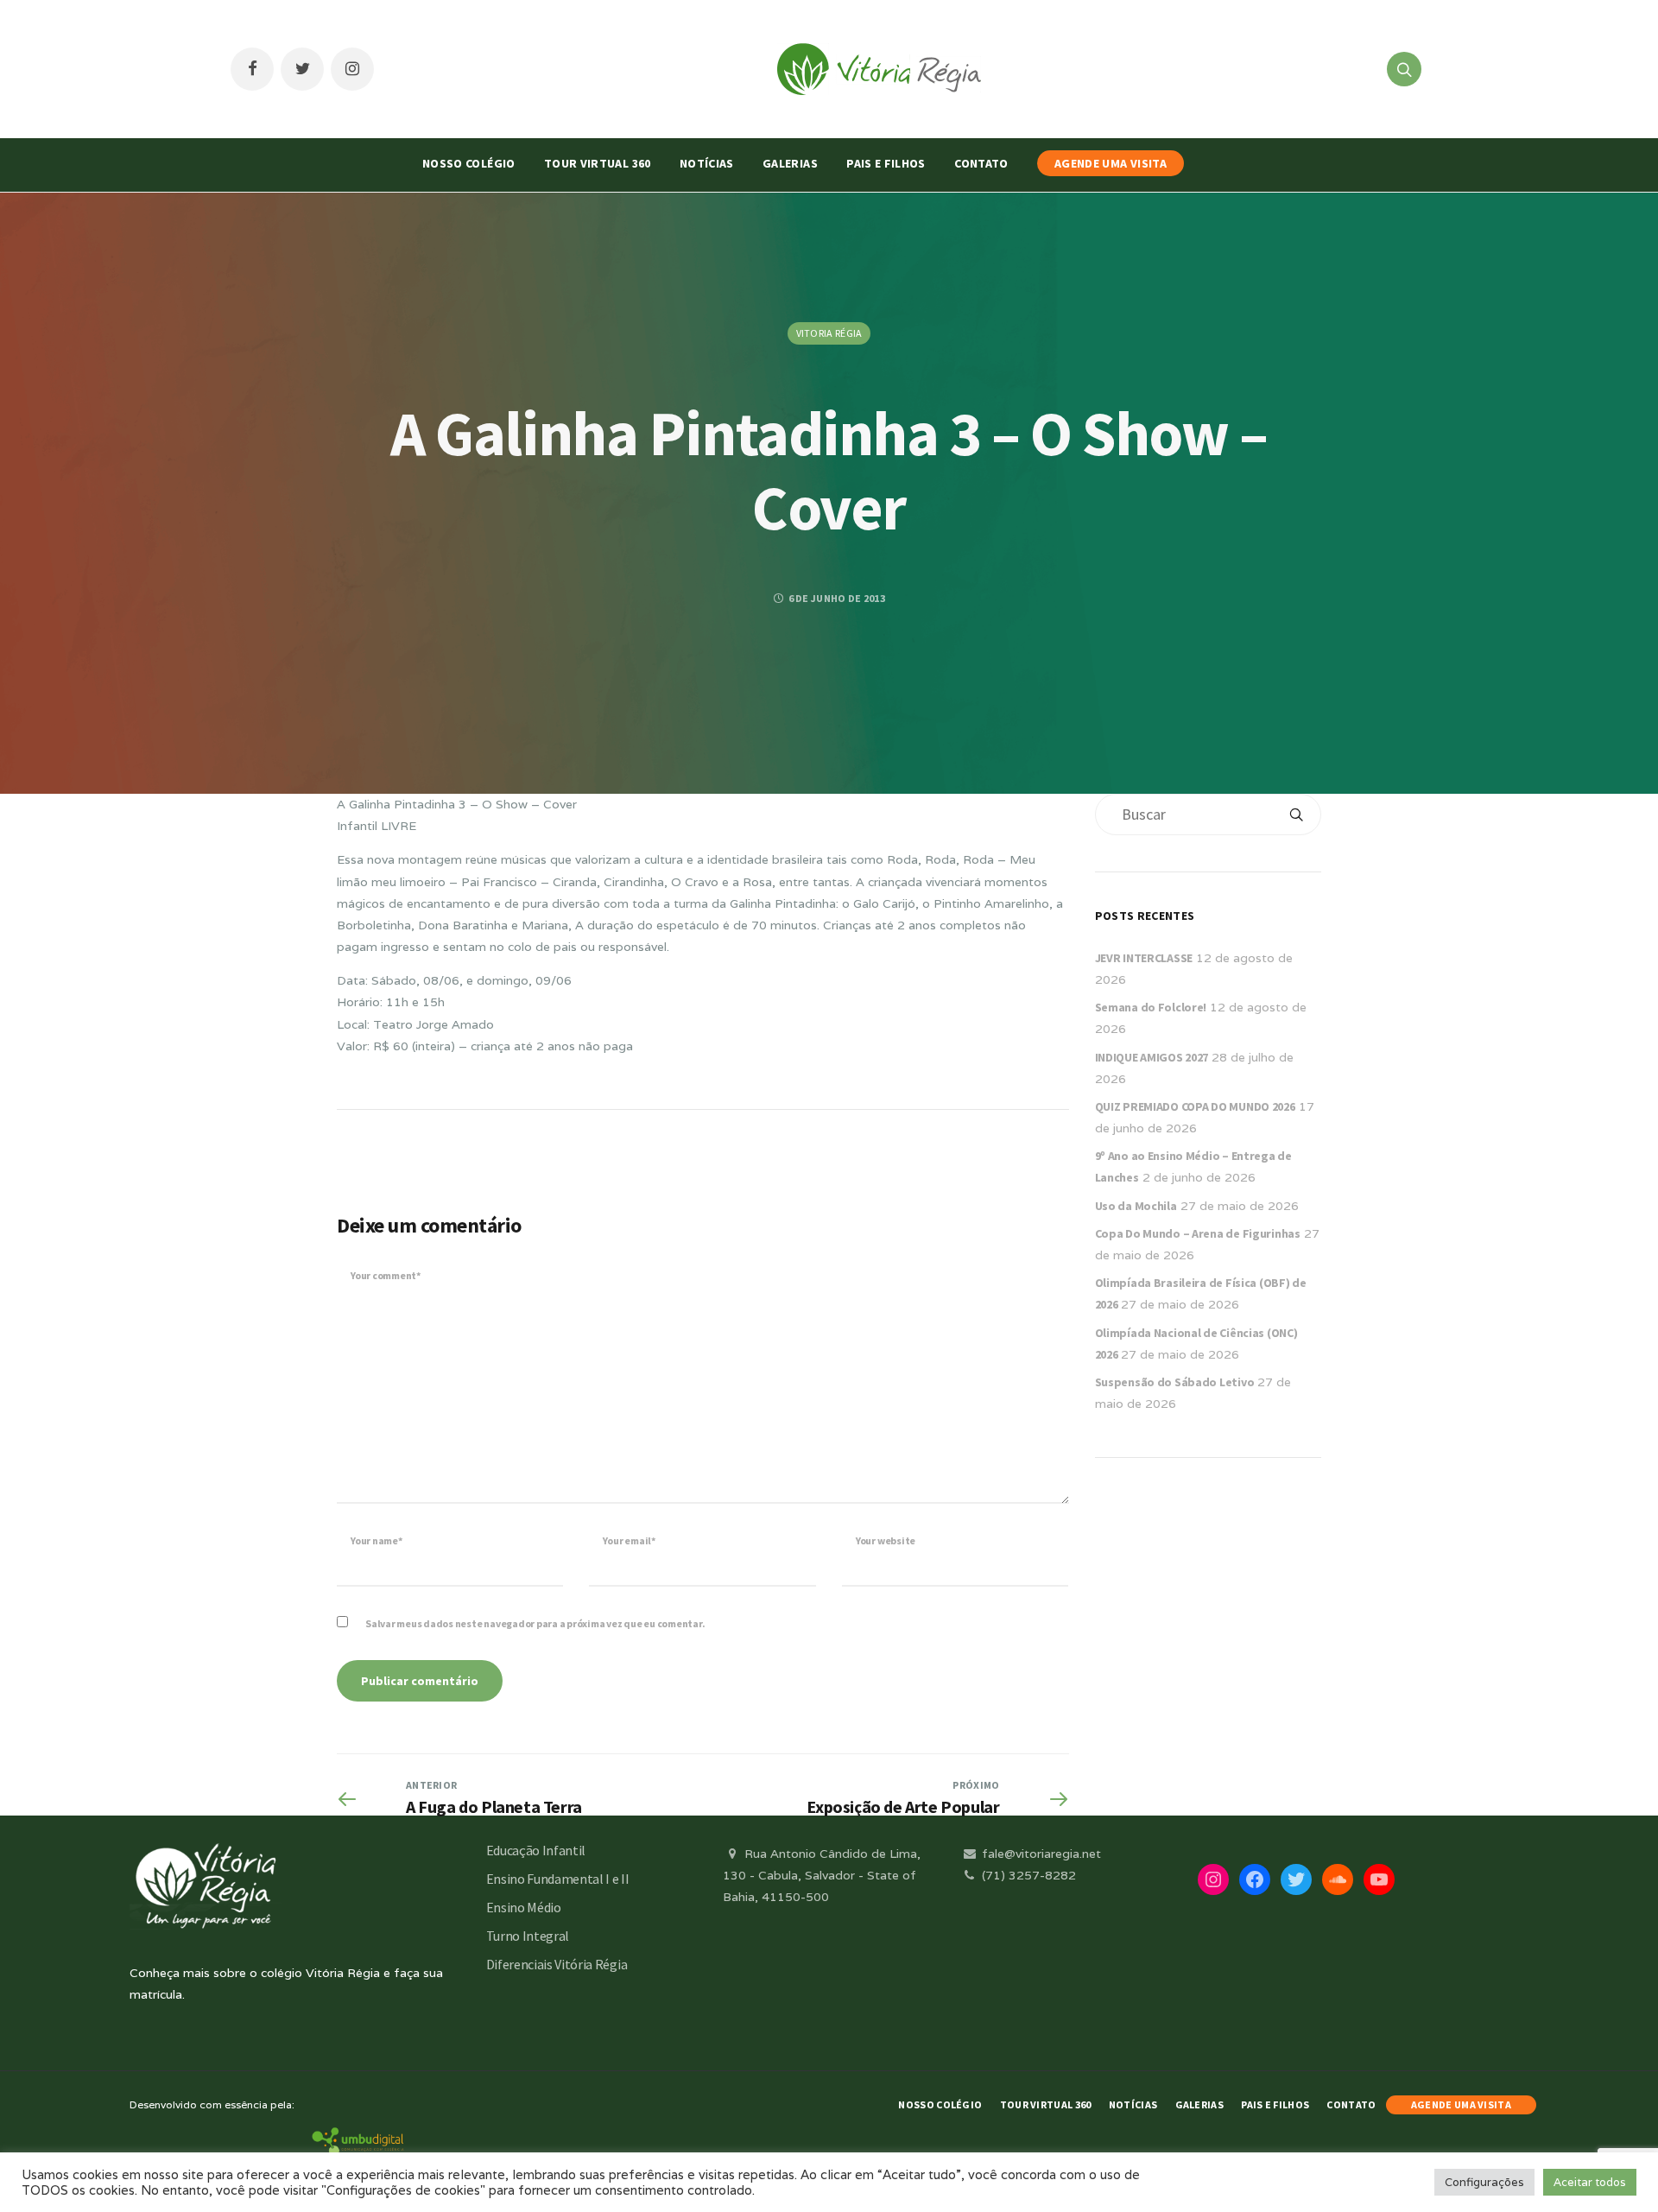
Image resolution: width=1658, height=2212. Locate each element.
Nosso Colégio (469, 163)
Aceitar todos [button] (1590, 2182)
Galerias (790, 163)
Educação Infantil (536, 1850)
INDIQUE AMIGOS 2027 (1152, 1057)
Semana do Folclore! (1151, 1007)
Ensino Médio (524, 1907)
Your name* (377, 1540)
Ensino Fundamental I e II (558, 1879)
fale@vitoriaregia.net (1040, 1854)
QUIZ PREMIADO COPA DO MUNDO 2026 (1195, 1106)
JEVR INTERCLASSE (1144, 958)
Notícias (707, 163)
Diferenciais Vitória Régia (557, 1964)
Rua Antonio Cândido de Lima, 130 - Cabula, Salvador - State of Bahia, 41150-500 (822, 1875)
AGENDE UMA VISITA (1111, 163)
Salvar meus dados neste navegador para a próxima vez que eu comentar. (535, 1623)
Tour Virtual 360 (598, 163)
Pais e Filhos (886, 163)
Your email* (629, 1540)
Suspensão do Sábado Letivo (1175, 1382)
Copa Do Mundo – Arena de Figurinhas (1198, 1233)
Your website (886, 1540)
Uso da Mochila (1136, 1206)
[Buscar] (1296, 814)
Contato (981, 163)
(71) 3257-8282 (1027, 1875)
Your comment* (386, 1275)
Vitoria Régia (829, 333)
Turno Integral (528, 1936)
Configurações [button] (1484, 2182)
